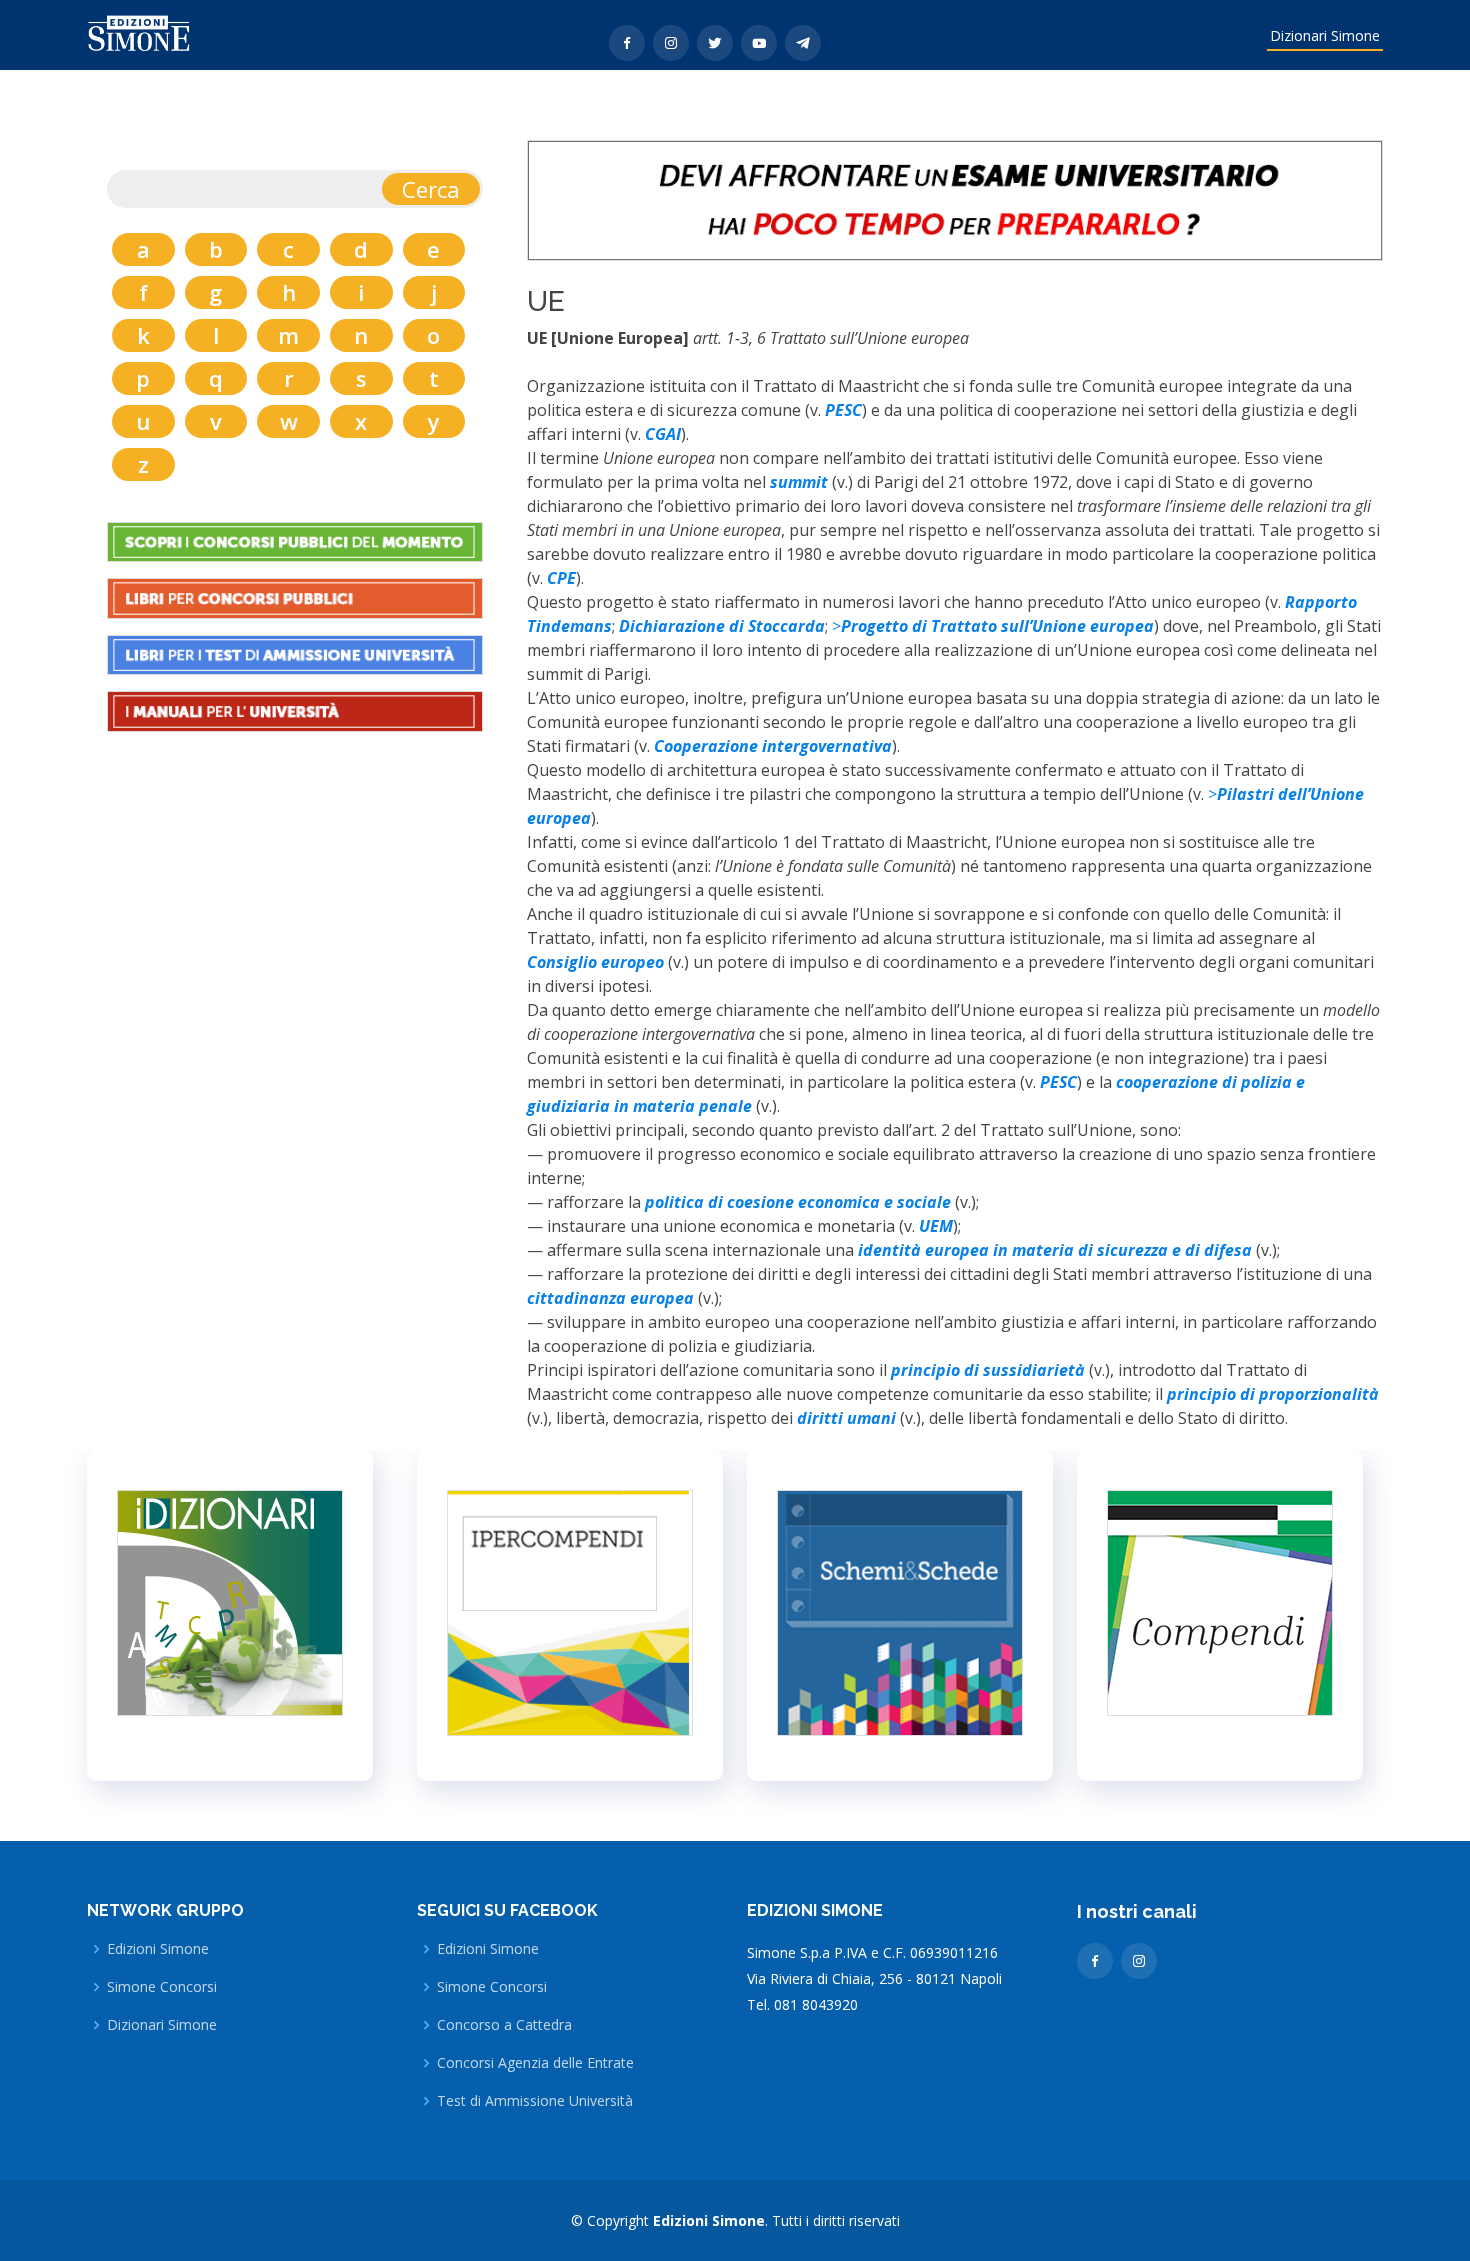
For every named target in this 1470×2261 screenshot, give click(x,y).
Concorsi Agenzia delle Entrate (535, 2063)
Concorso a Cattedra (504, 2025)
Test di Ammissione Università (535, 2101)
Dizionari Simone (1325, 35)
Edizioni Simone (158, 1949)
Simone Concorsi (162, 1987)
